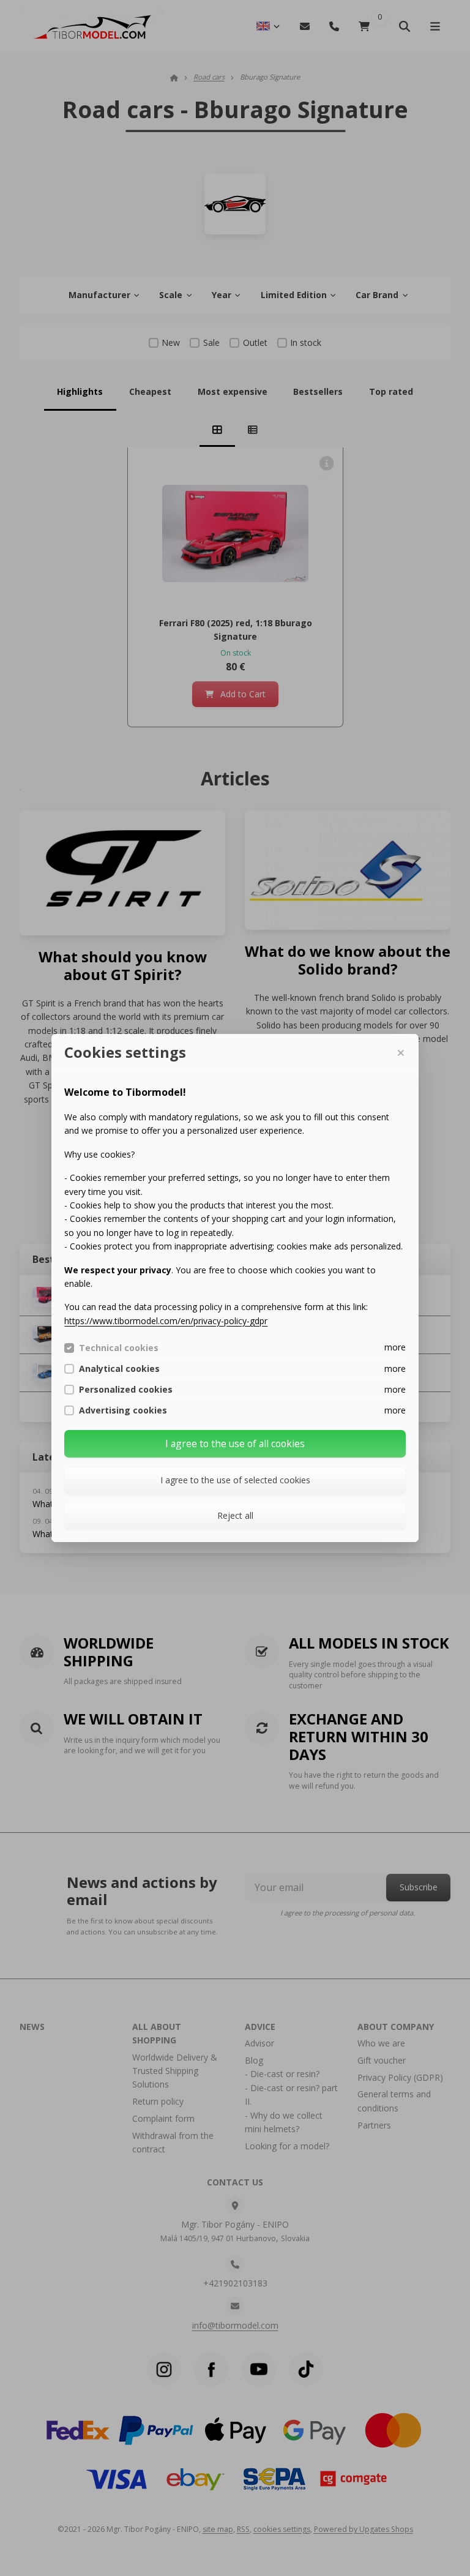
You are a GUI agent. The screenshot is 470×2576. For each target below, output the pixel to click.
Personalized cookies (126, 1390)
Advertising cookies (123, 1410)
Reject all (235, 1515)
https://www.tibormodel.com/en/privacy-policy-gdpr (166, 1321)
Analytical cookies (119, 1369)
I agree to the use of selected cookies (235, 1480)
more (395, 1347)
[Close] (400, 1053)
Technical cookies (119, 1348)
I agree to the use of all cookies (235, 1443)
